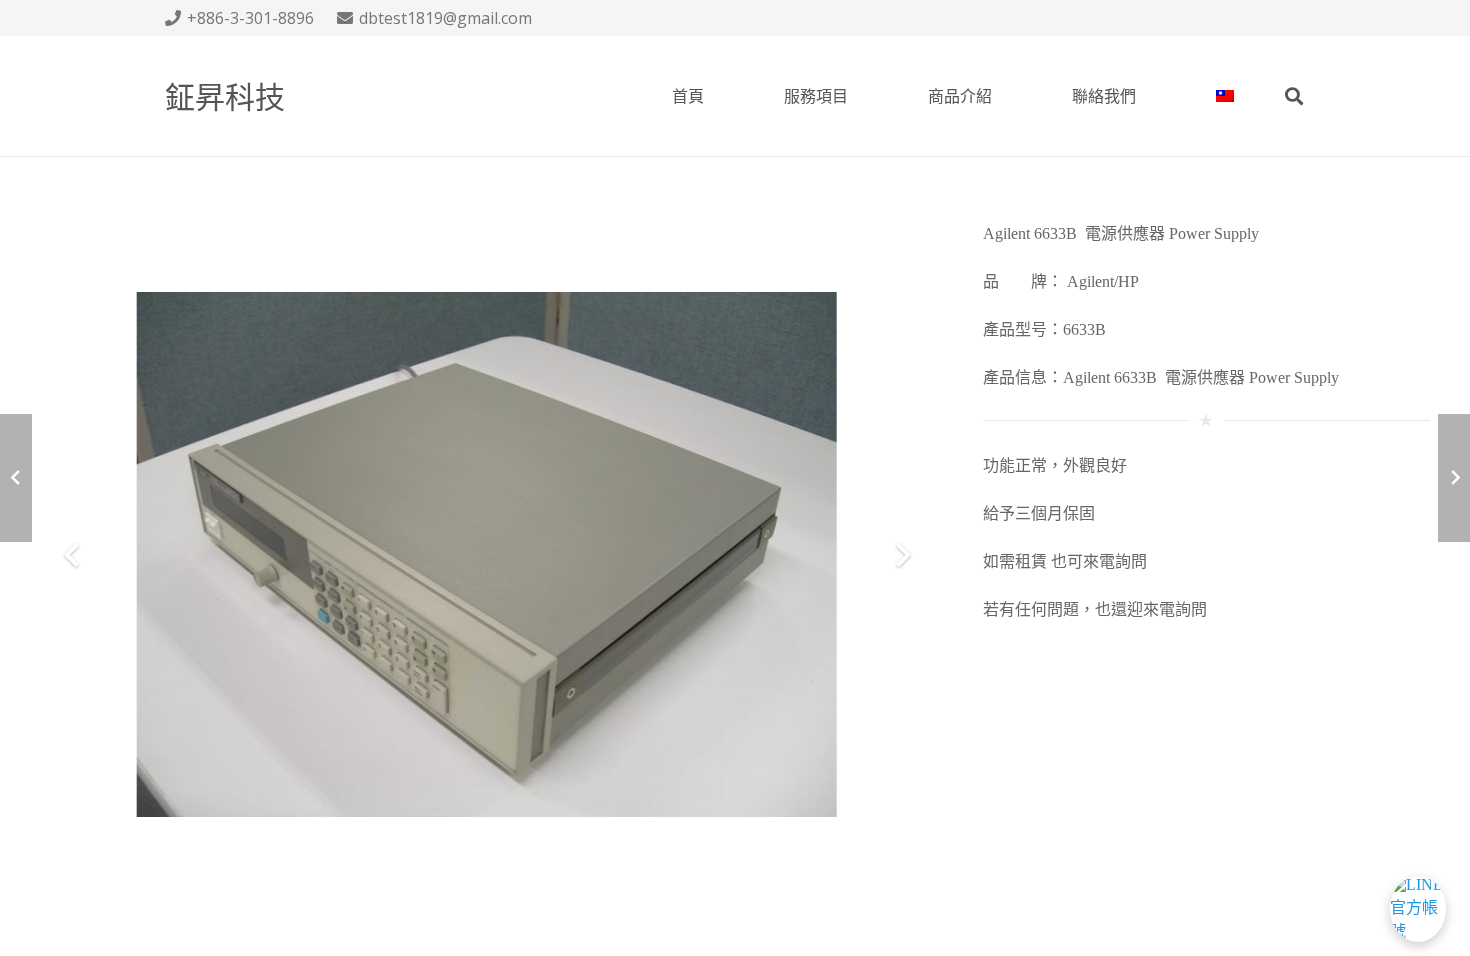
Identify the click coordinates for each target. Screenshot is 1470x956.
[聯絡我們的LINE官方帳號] (1418, 904)
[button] (1294, 96)
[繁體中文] (1225, 96)
